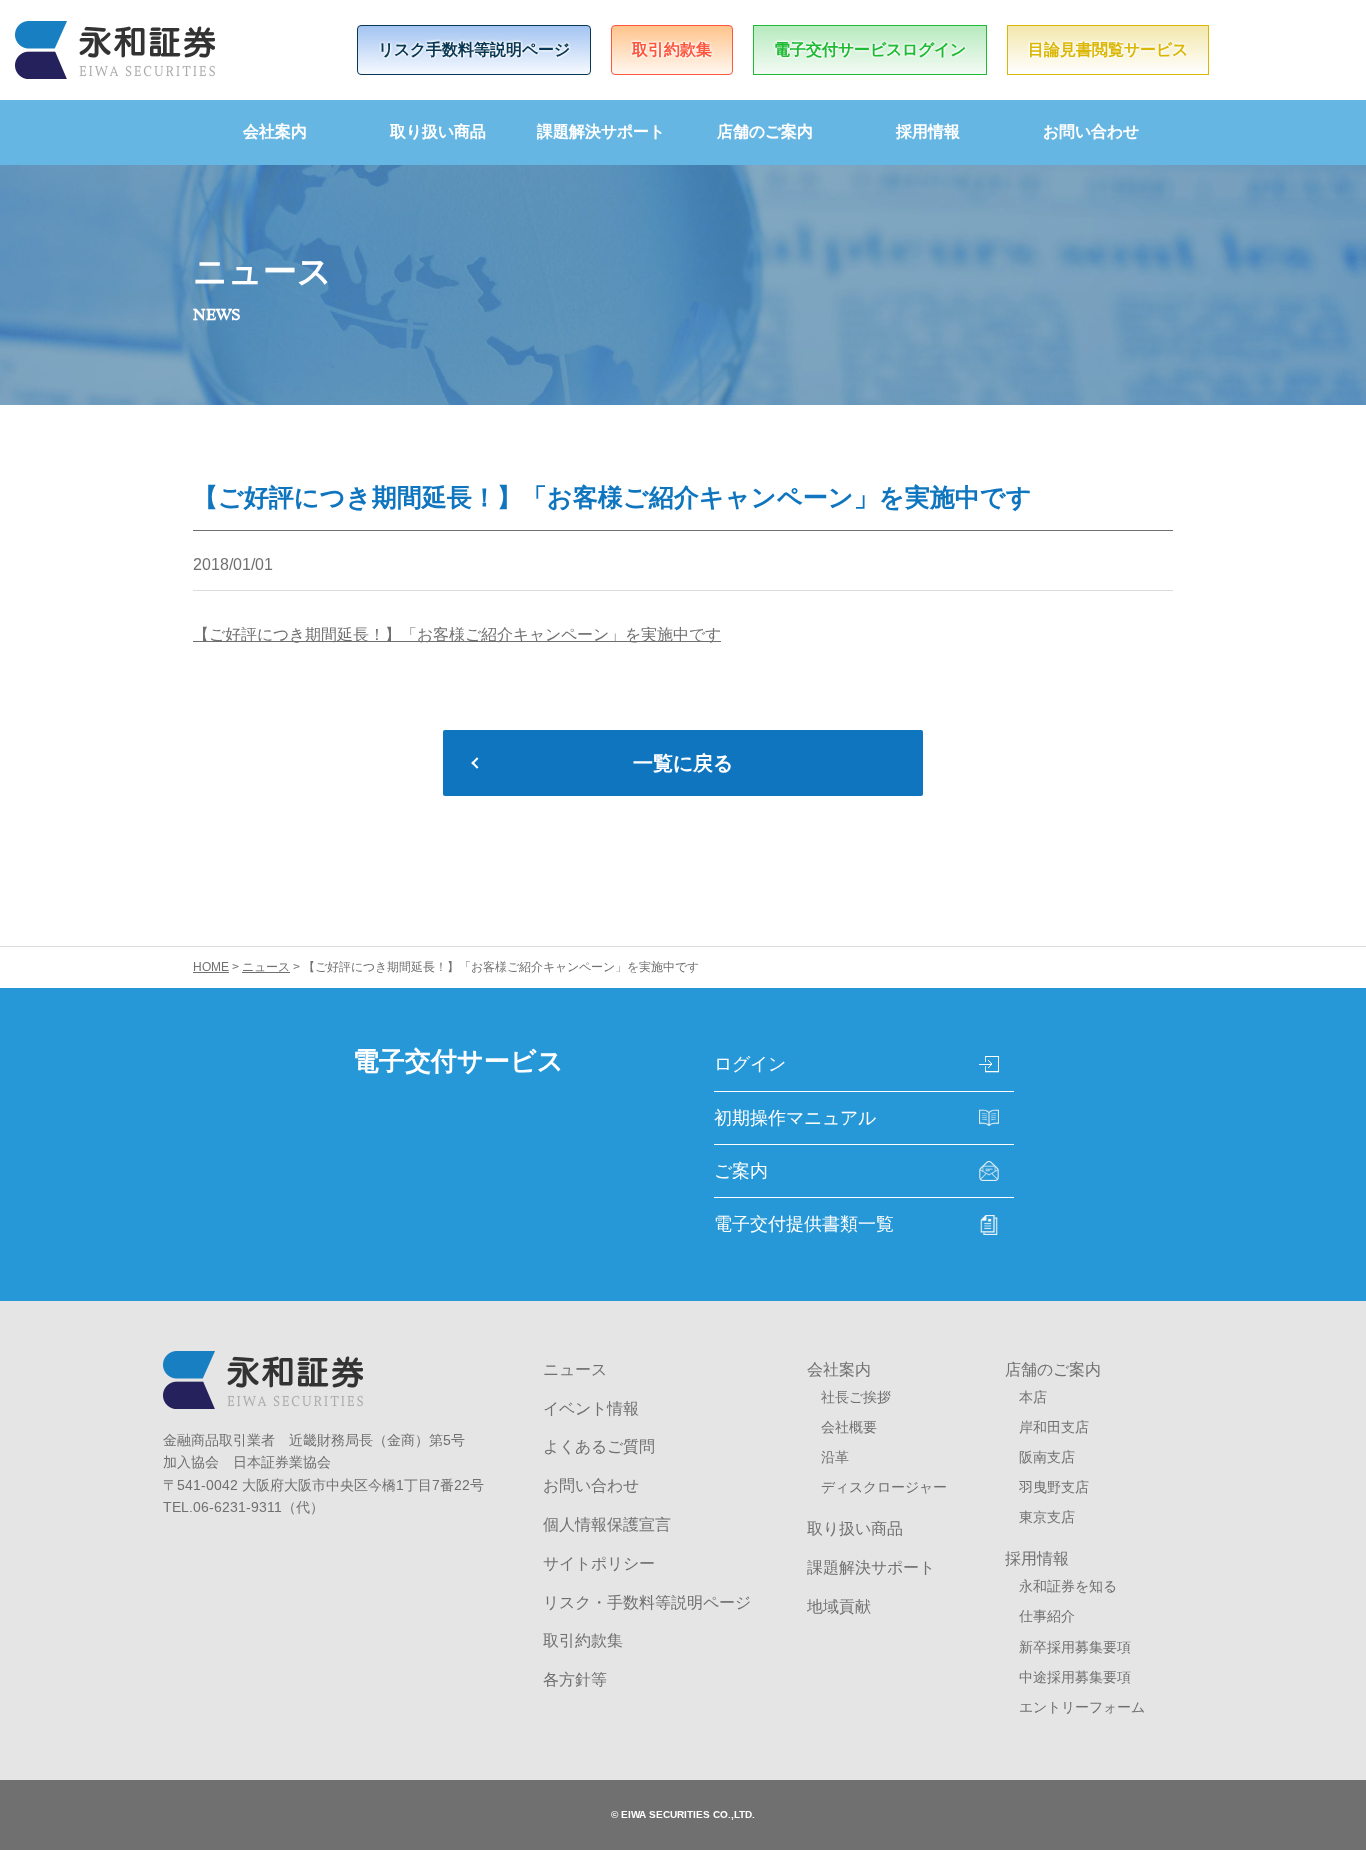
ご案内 (741, 1171)
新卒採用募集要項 (1075, 1647)
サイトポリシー (599, 1563)
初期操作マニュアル (795, 1118)
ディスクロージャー (884, 1487)
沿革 (835, 1457)
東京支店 (1047, 1517)
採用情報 (928, 131)
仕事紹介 (1047, 1616)
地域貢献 (839, 1606)
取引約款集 (672, 49)
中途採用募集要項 (1075, 1677)
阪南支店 (1047, 1457)
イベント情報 (591, 1408)
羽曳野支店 (1054, 1487)
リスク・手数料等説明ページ (647, 1602)
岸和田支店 (1054, 1427)
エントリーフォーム (1082, 1707)
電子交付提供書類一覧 (804, 1224)
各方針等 (575, 1679)
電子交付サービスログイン (870, 49)
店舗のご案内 (765, 131)
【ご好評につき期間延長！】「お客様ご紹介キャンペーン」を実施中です (457, 634)
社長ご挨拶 (856, 1397)
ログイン (750, 1064)
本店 (1033, 1397)
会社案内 (275, 131)
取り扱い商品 (438, 131)
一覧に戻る (683, 763)
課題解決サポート (601, 131)
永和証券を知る (1068, 1586)
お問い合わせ (1091, 131)
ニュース (575, 1369)
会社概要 (849, 1427)
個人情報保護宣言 (607, 1524)
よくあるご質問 (599, 1446)
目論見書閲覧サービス (1108, 49)
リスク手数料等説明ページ (474, 49)
